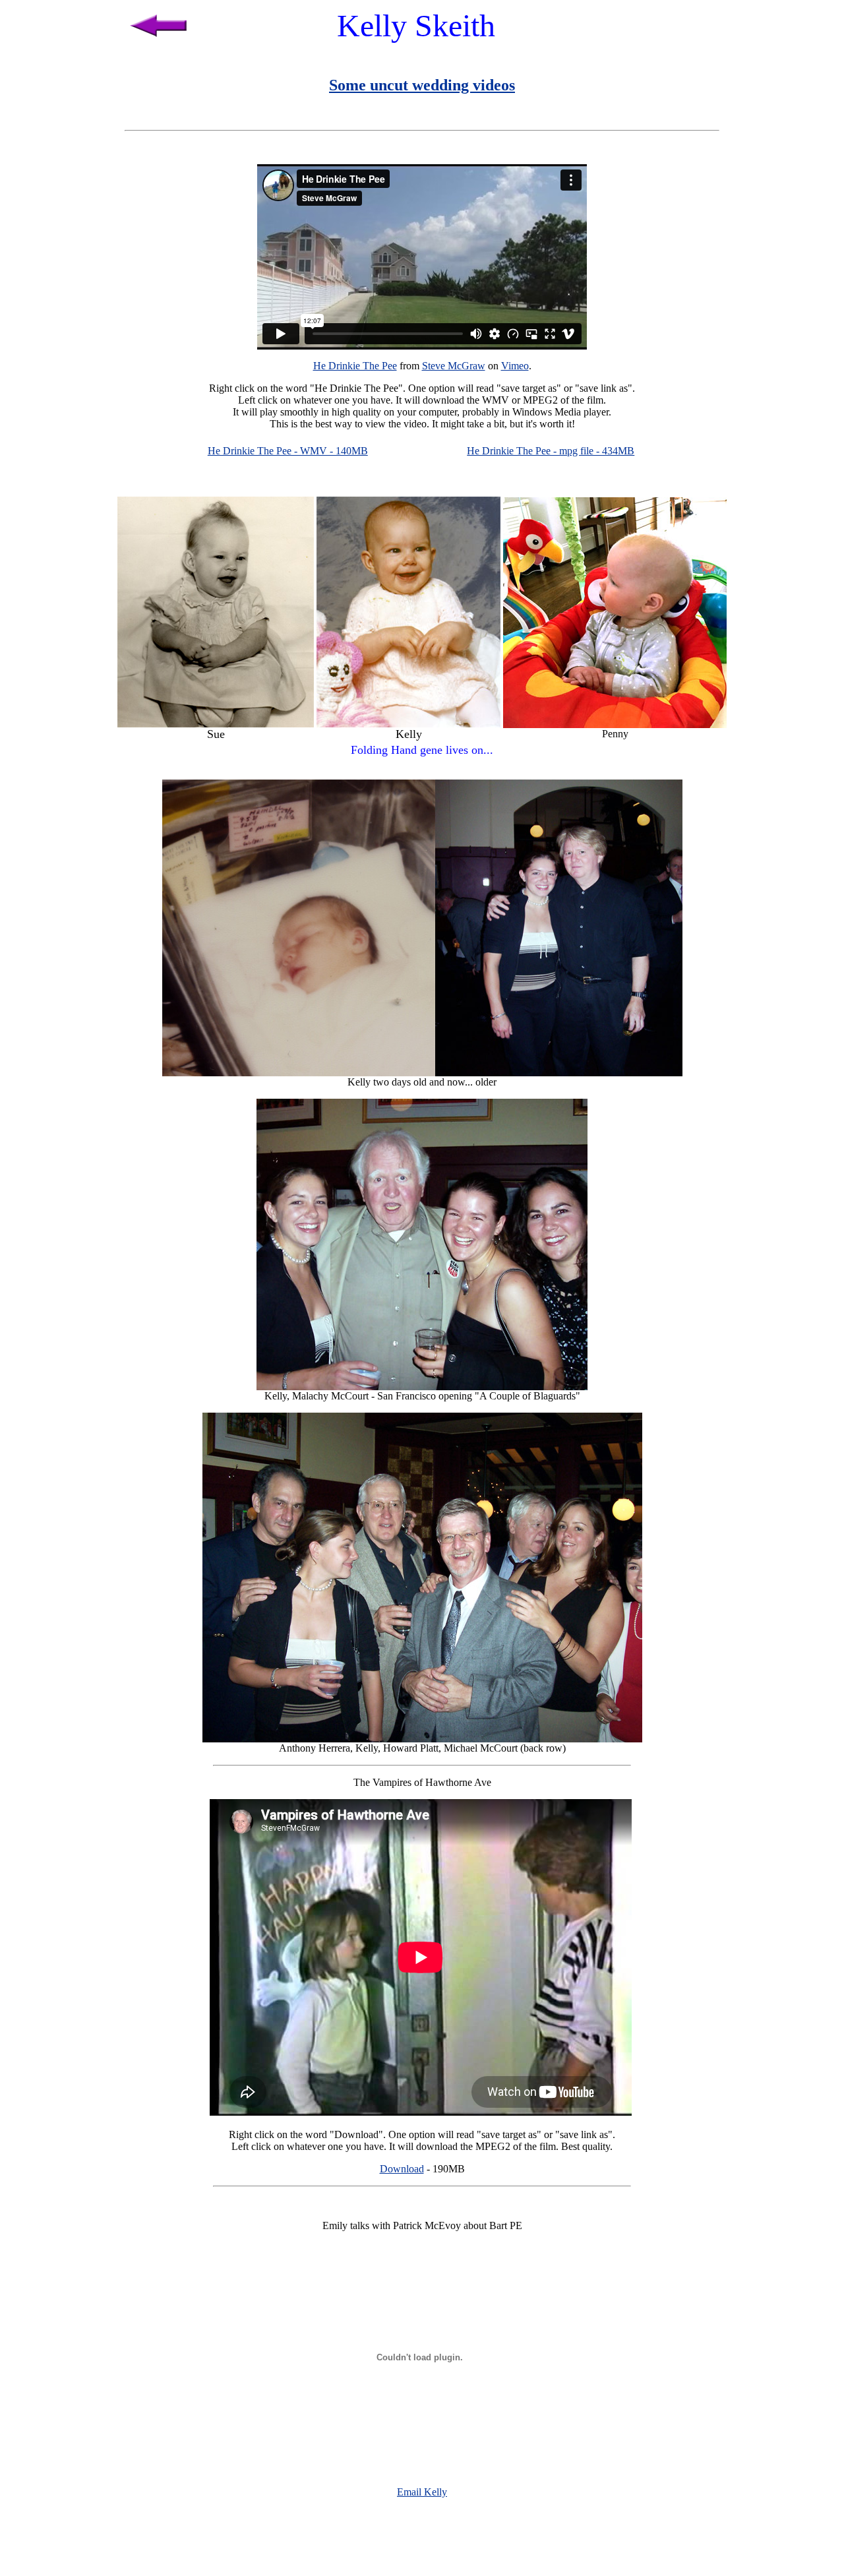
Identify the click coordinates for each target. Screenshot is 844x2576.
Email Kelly (422, 2492)
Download (402, 2169)
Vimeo (515, 366)
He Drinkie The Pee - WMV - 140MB (288, 451)
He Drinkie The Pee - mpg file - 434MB (551, 451)
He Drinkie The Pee (355, 366)
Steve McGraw (454, 366)
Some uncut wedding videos (422, 85)
